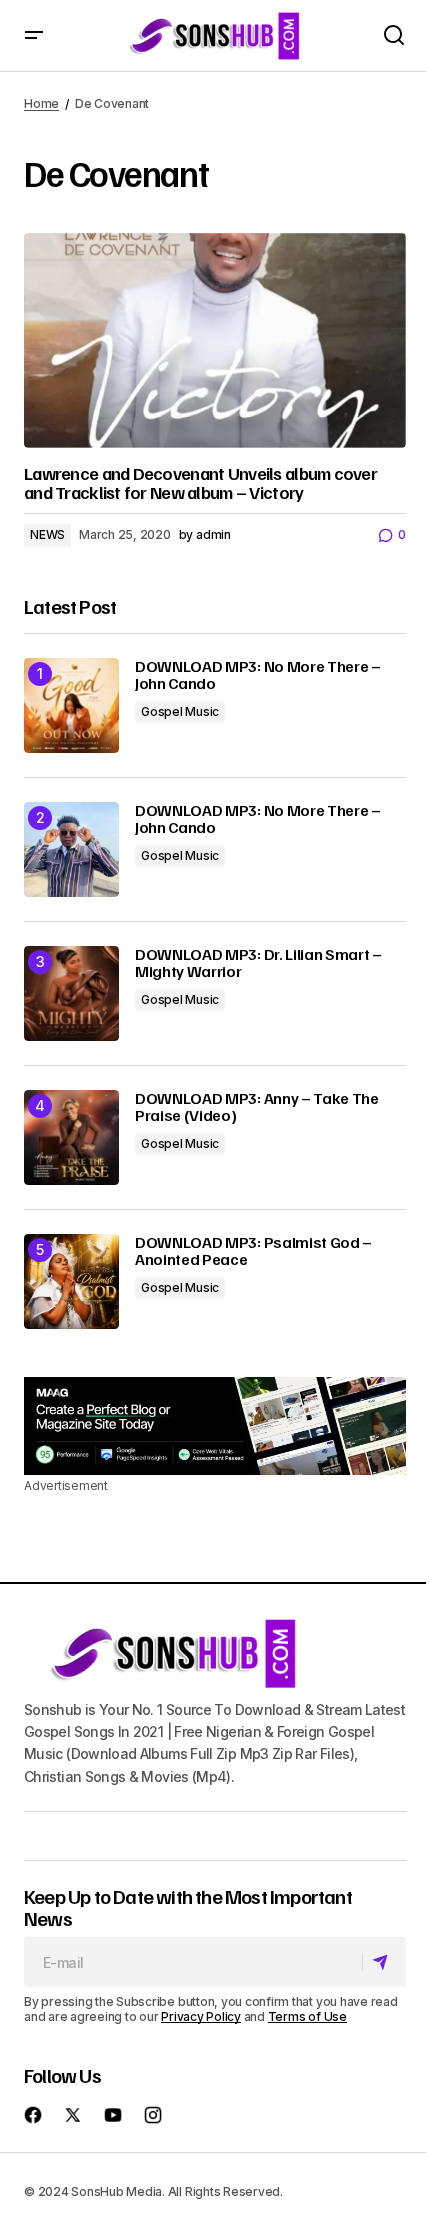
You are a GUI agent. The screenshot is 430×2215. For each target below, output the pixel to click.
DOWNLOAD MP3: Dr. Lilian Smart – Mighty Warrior (258, 963)
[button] (34, 35)
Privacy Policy (201, 2016)
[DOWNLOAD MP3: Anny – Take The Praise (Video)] (71, 1137)
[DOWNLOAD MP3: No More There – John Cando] (71, 705)
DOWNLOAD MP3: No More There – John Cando (258, 675)
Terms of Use (307, 2016)
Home (41, 103)
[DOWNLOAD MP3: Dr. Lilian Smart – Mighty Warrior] (71, 993)
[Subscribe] (383, 1962)
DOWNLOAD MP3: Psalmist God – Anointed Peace (253, 1251)
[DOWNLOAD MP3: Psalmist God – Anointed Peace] (71, 1281)
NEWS (47, 534)
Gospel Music (180, 711)
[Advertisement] (215, 1426)
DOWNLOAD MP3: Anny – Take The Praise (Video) (257, 1107)
